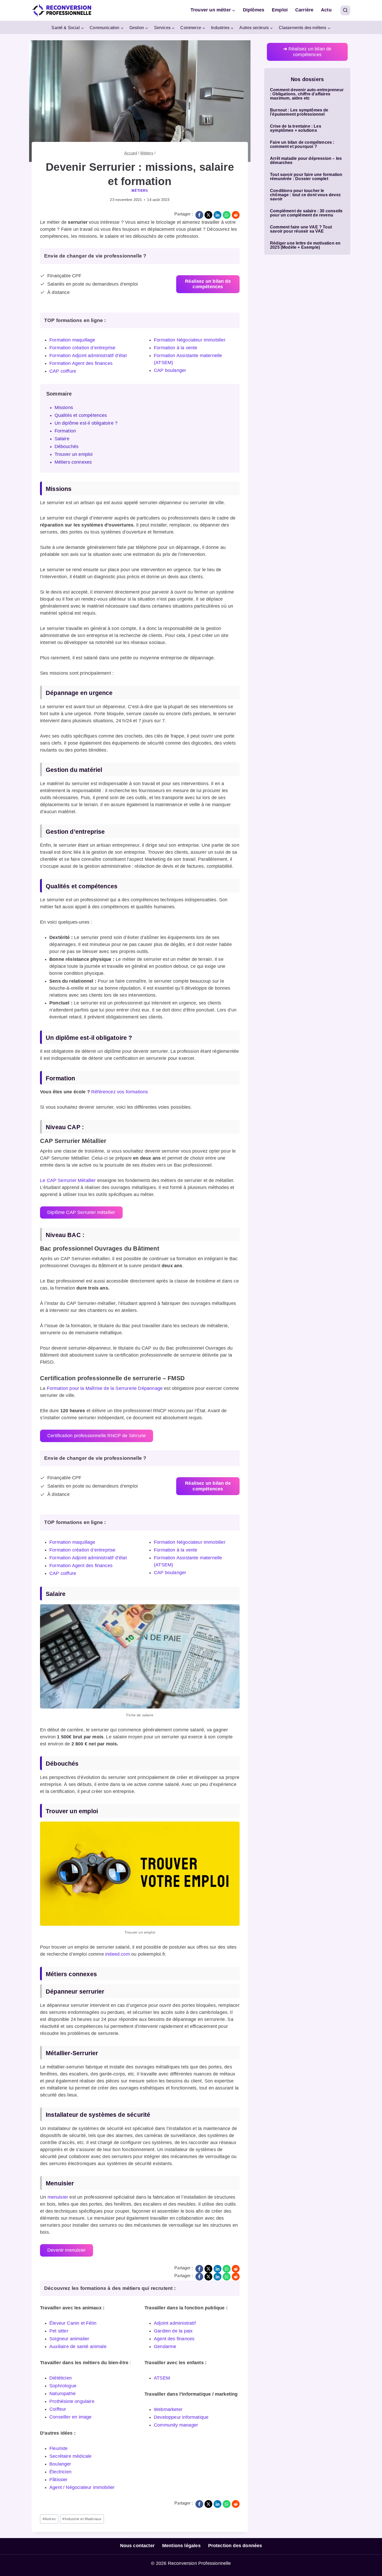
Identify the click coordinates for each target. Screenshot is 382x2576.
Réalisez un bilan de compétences (307, 52)
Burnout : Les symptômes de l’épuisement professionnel (299, 112)
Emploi (280, 10)
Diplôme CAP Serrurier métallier (81, 1212)
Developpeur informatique (181, 2417)
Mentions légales (181, 2546)
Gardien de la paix (173, 2331)
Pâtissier (59, 2480)
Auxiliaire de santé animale (78, 2347)
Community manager (176, 2425)
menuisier (58, 2197)
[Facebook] (199, 215)
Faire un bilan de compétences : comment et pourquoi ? (302, 144)
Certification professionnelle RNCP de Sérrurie (97, 1436)
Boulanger (60, 2464)
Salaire (62, 439)
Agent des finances (174, 2339)
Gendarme (165, 2347)
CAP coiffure (63, 371)
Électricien (60, 2472)
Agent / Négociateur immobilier (82, 2487)
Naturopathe (62, 2394)
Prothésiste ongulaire (72, 2401)
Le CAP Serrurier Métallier (68, 1180)
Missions (64, 408)
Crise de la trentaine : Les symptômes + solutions (296, 128)
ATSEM (162, 2378)
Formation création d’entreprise (83, 348)
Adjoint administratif (175, 2323)
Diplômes (254, 10)
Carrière (304, 10)
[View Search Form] (345, 10)
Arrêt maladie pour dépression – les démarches (306, 161)
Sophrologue (63, 2386)
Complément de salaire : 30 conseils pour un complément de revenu (306, 213)
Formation (65, 431)
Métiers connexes (73, 462)
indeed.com (118, 1954)
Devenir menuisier (67, 2250)
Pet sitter (59, 2331)
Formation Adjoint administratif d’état (88, 356)
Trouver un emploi (74, 454)
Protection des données (235, 2546)
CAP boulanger (170, 370)
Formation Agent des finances (81, 363)
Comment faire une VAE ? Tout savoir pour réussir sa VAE (301, 229)
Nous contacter (137, 2546)
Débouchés (67, 446)
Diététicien (61, 2378)
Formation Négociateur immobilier (190, 340)
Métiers (140, 191)
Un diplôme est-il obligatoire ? (87, 423)
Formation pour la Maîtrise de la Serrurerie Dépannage (105, 1388)
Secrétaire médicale (70, 2456)
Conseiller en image (70, 2417)
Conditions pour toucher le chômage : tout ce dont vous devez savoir (305, 195)
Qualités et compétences (81, 415)
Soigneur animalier (69, 2339)
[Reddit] (236, 215)
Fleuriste (59, 2448)
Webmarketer (168, 2409)
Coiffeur (58, 2409)
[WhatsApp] (227, 215)
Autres (49, 2519)
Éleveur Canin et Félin (73, 2323)
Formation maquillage (72, 340)
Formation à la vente (176, 348)
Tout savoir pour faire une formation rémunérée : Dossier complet (306, 177)
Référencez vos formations (120, 1092)
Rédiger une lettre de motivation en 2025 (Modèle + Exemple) (305, 245)
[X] (208, 215)
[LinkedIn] (218, 215)
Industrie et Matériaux (82, 2519)
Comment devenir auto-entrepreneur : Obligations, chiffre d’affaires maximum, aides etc (307, 94)
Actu (326, 10)
